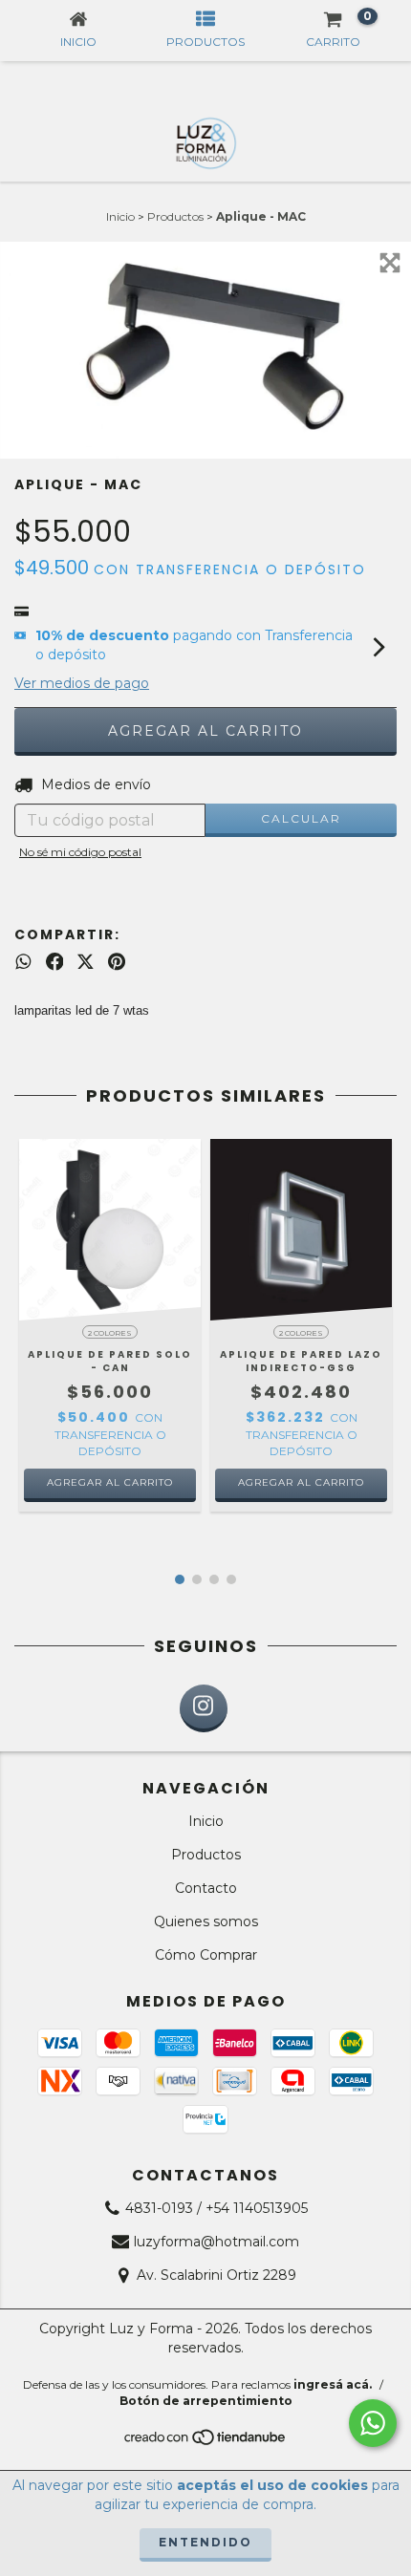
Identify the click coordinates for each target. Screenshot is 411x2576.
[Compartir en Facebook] (55, 962)
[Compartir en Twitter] (86, 962)
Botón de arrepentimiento (206, 2401)
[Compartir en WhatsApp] (23, 962)
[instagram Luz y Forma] (204, 1708)
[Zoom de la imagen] (390, 263)
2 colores (110, 1333)
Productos (175, 216)
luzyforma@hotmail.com (216, 2242)
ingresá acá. (333, 2384)
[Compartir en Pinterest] (117, 962)
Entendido (205, 2542)
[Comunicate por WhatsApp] (373, 2423)
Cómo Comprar (206, 1955)
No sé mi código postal (80, 852)
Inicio (120, 216)
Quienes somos (206, 1921)
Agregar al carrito (110, 1482)
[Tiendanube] (206, 2443)
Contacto (206, 1888)
